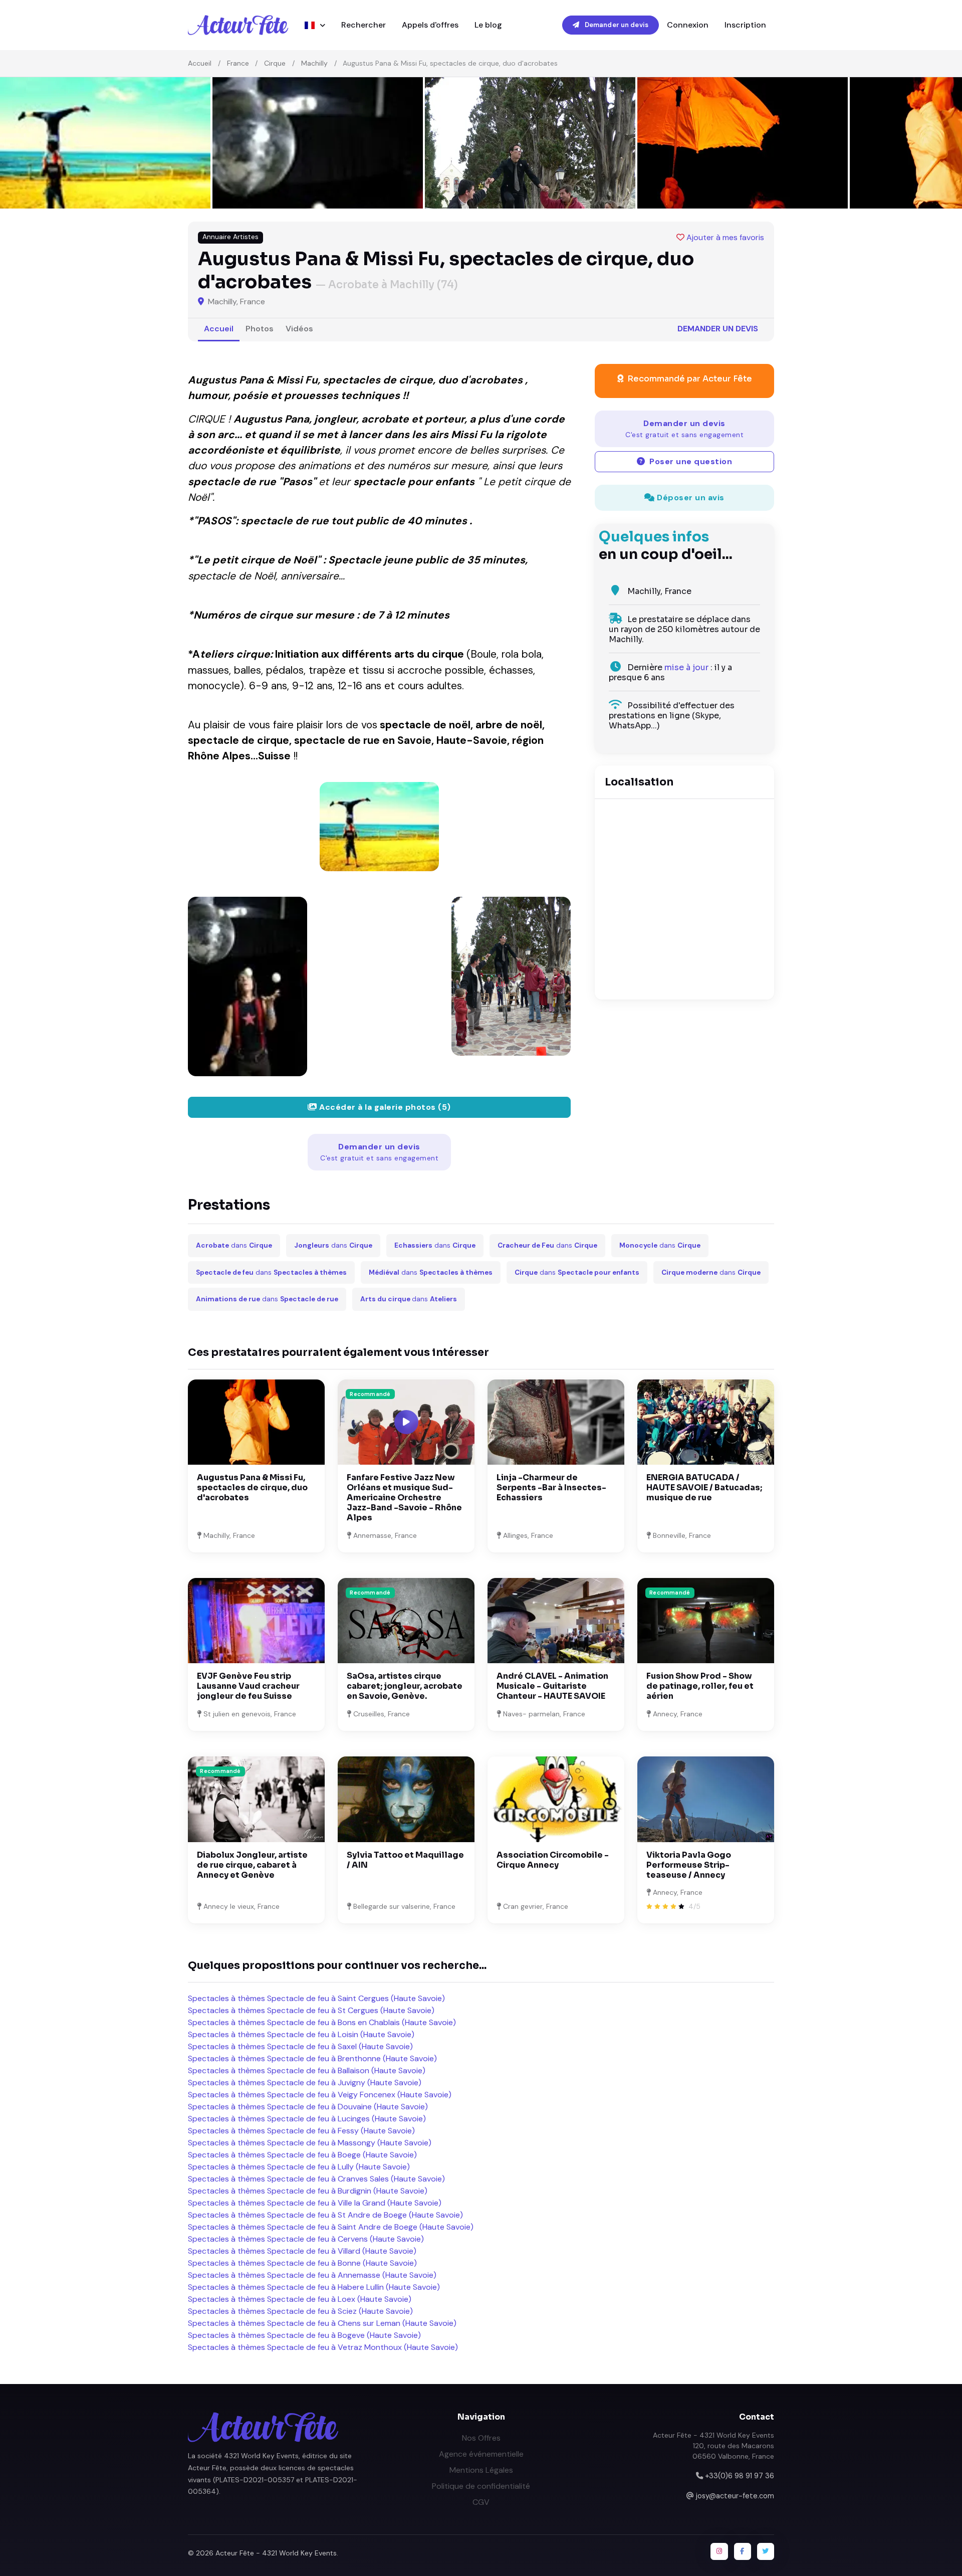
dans (234, 1245)
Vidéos (299, 329)
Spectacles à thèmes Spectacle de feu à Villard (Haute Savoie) (302, 2251)
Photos (260, 329)
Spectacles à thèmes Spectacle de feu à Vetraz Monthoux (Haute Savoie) (323, 2347)
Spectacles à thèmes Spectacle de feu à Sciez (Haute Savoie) (300, 2311)
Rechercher (364, 25)
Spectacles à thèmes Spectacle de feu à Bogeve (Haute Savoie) (304, 2335)
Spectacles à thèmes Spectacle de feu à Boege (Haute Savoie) (302, 2155)
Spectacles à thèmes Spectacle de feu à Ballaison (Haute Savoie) (307, 2070)
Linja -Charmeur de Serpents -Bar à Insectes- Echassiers (551, 1488)
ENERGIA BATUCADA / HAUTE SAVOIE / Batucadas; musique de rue (704, 1488)
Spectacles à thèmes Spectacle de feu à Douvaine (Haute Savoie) (308, 2107)
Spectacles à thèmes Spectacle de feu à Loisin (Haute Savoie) (301, 2034)
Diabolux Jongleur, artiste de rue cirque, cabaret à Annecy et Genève (252, 1865)
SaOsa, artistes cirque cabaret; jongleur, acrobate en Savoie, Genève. (405, 1686)
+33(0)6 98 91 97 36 (740, 2476)
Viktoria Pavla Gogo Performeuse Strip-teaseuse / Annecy (689, 1865)
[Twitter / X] (766, 2551)
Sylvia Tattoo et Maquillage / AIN (405, 1860)
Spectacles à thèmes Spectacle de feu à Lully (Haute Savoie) (299, 2167)
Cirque (275, 63)
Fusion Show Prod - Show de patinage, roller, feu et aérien (700, 1686)
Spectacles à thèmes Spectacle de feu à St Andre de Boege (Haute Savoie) (325, 2215)
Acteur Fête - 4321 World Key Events (276, 2553)
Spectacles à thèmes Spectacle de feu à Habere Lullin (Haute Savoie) (314, 2287)
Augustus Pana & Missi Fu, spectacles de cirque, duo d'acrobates (252, 1488)
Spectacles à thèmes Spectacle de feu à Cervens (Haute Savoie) (306, 2239)
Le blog (488, 25)
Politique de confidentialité (481, 2486)
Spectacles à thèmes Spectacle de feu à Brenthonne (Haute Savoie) (312, 2058)
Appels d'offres (430, 25)
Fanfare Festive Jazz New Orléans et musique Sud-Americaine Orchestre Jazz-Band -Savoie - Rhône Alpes (404, 1498)
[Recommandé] (406, 1620)
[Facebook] (743, 2551)
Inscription (745, 25)
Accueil (200, 63)
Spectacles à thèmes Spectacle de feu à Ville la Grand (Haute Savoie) (315, 2203)
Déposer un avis (690, 498)
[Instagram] (719, 2551)
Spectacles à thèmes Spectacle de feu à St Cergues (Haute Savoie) (311, 2010)
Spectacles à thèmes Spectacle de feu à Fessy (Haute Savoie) (301, 2131)
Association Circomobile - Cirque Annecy (553, 1860)
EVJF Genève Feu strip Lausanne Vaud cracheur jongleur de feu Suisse (248, 1686)
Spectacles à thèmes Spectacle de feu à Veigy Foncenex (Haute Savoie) (320, 2095)
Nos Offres (481, 2438)
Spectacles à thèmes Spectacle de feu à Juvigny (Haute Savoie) (305, 2083)
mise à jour (686, 667)
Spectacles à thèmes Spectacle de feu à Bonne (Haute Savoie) (302, 2263)
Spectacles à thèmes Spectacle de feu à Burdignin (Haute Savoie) (308, 2191)
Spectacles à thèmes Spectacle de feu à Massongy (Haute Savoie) (310, 2143)
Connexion (688, 25)
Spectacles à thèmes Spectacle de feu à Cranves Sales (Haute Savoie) (316, 2179)
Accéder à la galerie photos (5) (384, 1107)
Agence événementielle (481, 2454)
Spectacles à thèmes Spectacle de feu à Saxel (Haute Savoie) (300, 2046)
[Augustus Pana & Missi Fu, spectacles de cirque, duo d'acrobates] (379, 827)
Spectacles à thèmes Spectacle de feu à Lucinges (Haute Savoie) (307, 2119)
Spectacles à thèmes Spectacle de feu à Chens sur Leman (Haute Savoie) (322, 2323)
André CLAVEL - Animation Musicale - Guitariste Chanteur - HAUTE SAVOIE (552, 1686)
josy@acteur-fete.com (735, 2496)
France (238, 63)
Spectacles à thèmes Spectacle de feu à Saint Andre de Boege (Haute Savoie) (331, 2227)
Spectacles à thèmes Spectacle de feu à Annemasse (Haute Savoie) (312, 2275)
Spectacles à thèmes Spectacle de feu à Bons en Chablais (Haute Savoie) (322, 2022)
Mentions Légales (481, 2470)
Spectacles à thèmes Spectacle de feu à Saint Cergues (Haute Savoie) (316, 1998)
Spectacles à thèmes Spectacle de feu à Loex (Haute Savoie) (300, 2299)
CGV (481, 2502)
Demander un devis (616, 25)
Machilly (314, 63)
